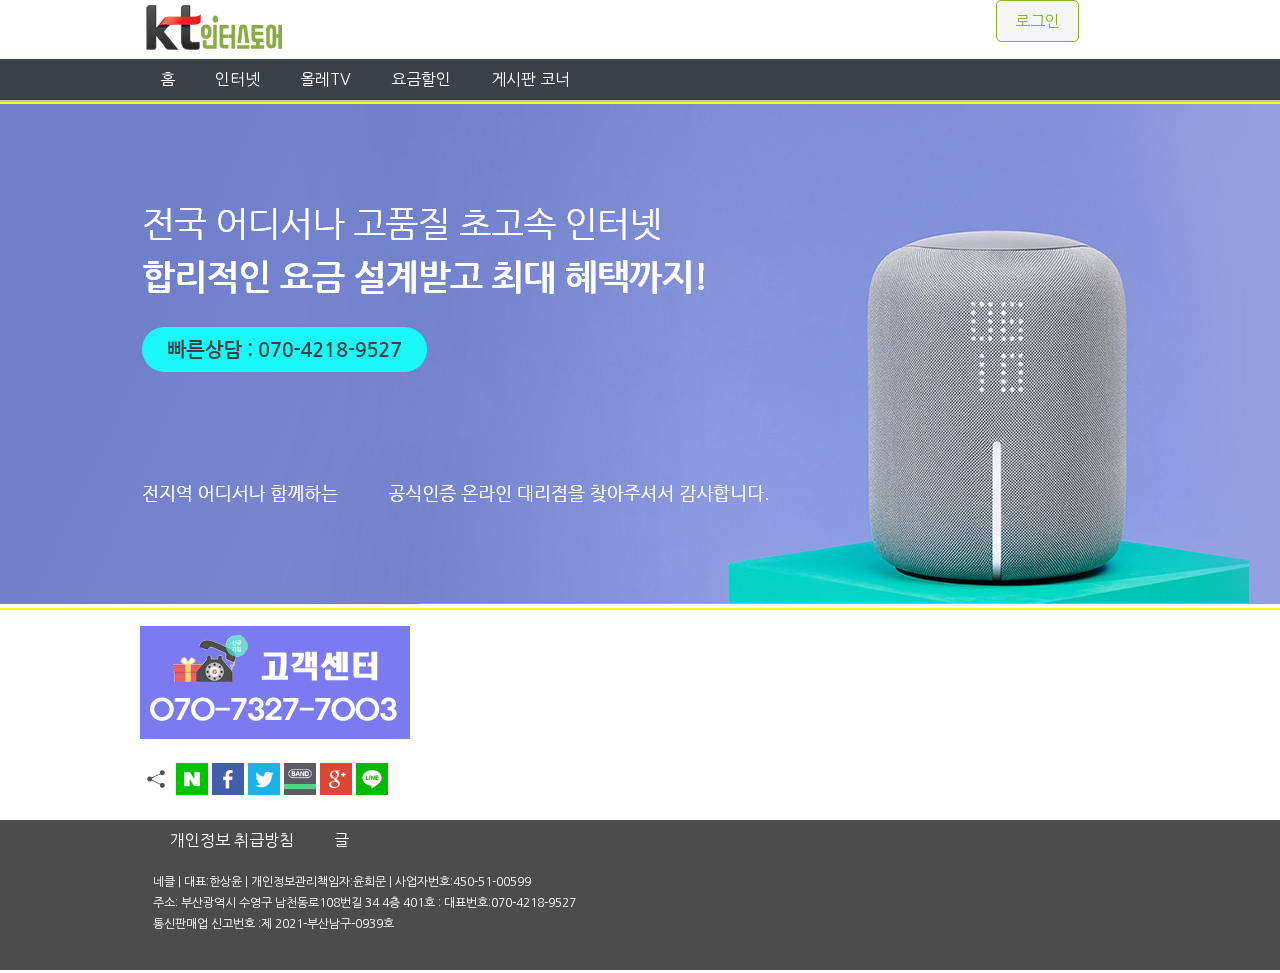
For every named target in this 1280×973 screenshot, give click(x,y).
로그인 (1037, 21)
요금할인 (421, 79)
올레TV (325, 79)
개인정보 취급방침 (232, 840)
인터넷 (237, 79)
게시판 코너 (530, 79)
